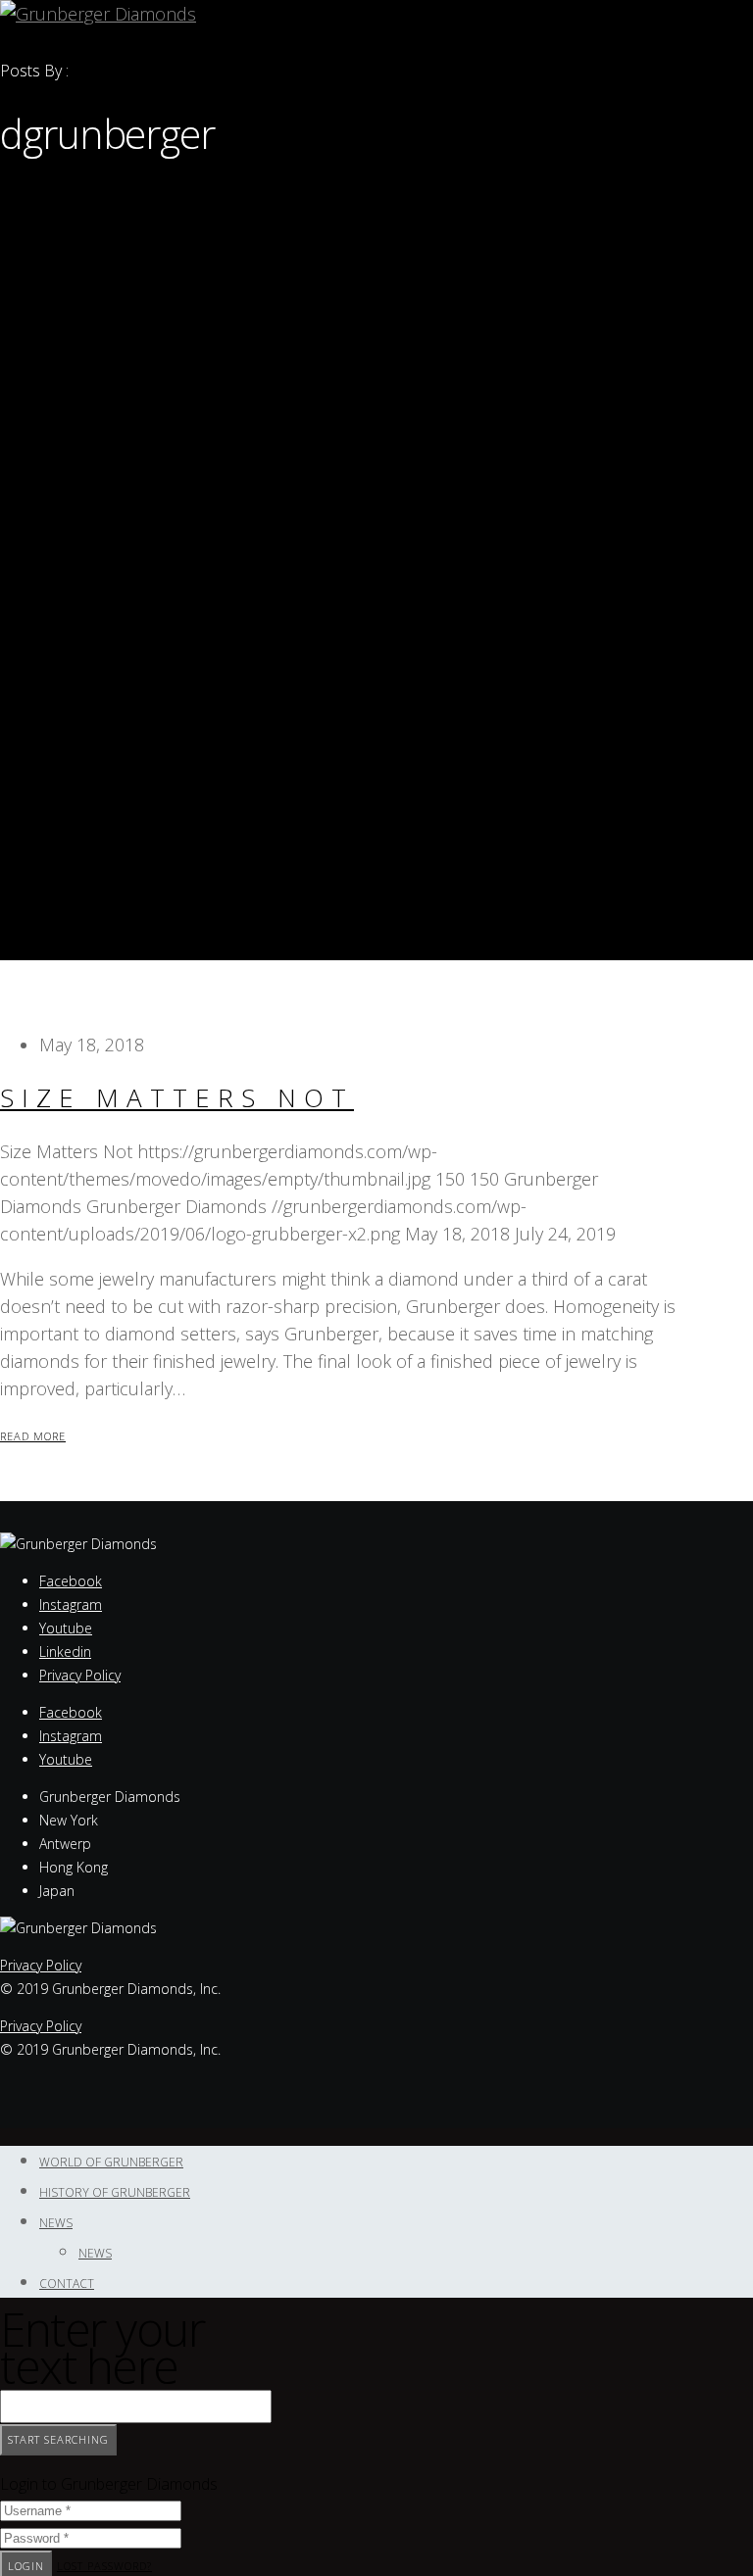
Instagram (71, 1604)
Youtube (66, 1628)
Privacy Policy (80, 1675)
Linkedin (65, 1652)
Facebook (71, 1581)
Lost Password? (104, 2566)
